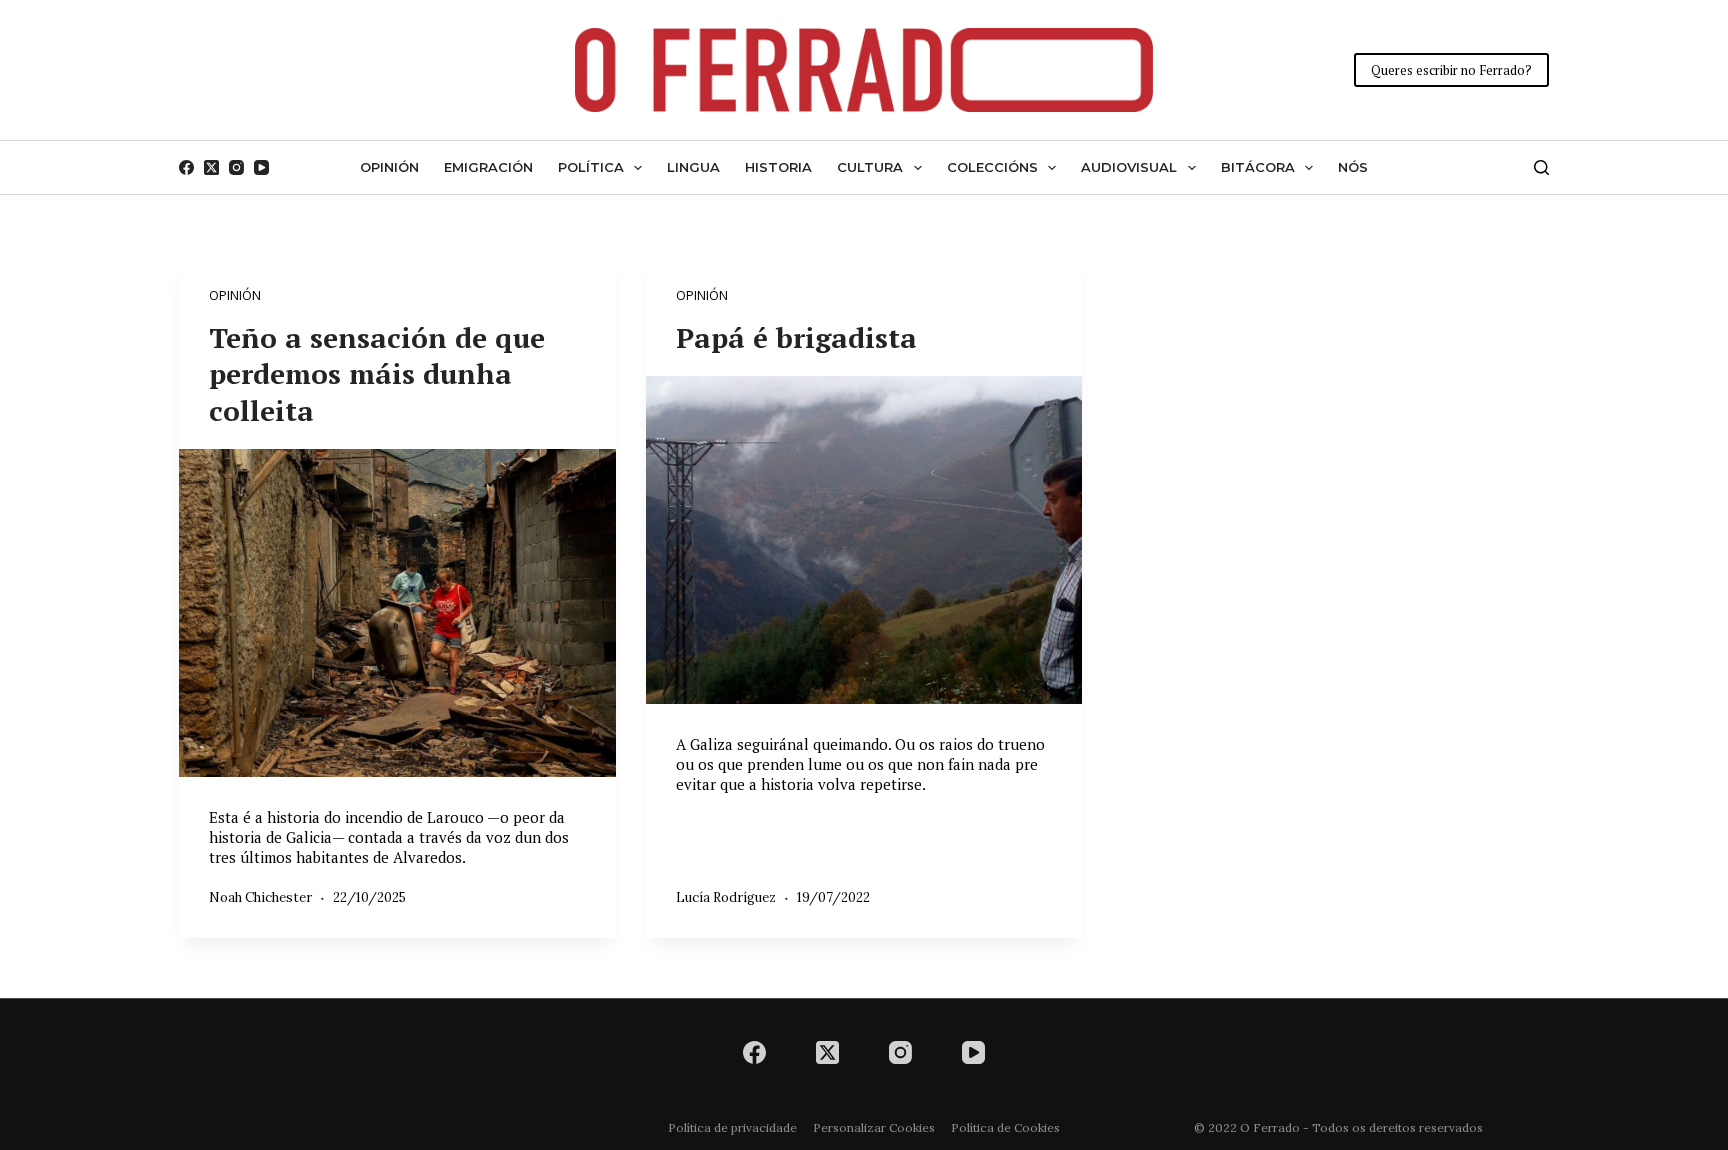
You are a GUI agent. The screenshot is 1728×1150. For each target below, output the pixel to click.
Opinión (389, 167)
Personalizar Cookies (874, 1127)
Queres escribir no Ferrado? (1451, 70)
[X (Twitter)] (211, 167)
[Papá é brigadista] (864, 540)
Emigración (488, 167)
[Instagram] (236, 167)
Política (591, 167)
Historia (778, 167)
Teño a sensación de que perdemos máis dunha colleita (377, 374)
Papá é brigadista (796, 337)
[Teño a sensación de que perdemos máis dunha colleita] (397, 612)
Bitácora (1258, 167)
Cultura (870, 167)
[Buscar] (1541, 167)
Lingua (693, 167)
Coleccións (992, 167)
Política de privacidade (732, 1127)
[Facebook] (186, 167)
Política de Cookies (1005, 1127)
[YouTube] (261, 167)
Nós (1353, 167)
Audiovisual (1129, 167)
